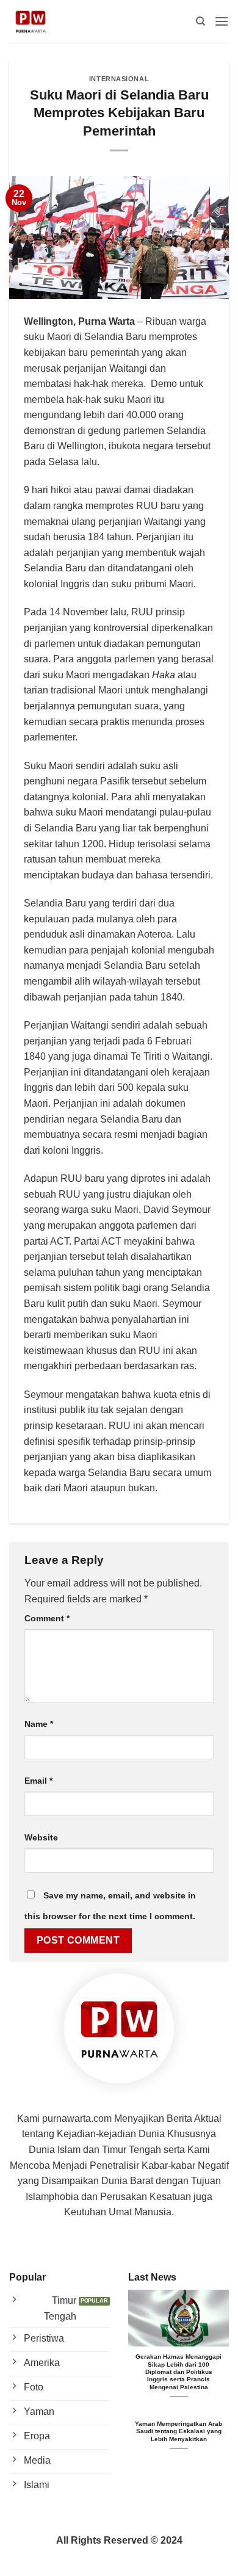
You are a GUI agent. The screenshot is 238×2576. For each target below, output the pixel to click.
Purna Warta (106, 321)
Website (41, 1837)
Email (38, 1781)
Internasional (119, 79)
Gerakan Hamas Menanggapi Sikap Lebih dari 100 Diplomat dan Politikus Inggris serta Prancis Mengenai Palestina (179, 2372)
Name (39, 1724)
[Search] (200, 21)
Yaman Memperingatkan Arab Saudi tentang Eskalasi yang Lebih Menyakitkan (179, 2431)
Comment (47, 1618)
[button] (222, 21)
